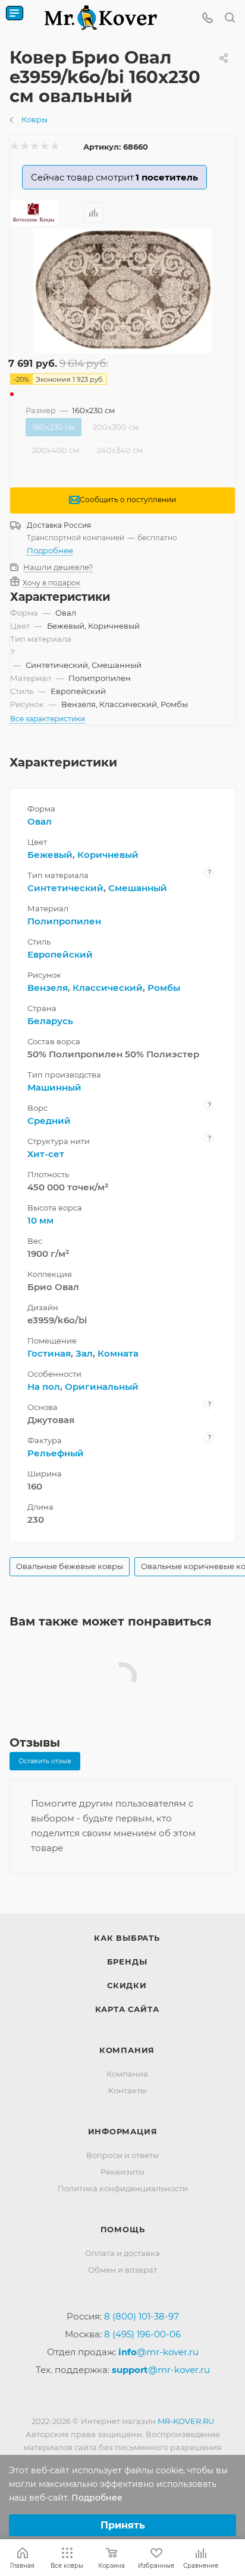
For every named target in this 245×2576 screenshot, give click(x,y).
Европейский (60, 954)
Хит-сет (46, 1154)
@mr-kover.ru (158, 2352)
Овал (40, 821)
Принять (123, 2525)
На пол (44, 1387)
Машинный (54, 1087)
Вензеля (48, 988)
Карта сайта (127, 2009)
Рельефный (56, 1453)
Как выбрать (127, 1938)
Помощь (123, 2229)
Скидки (127, 1985)
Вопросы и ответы (122, 2155)
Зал (84, 1353)
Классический (108, 988)
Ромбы (164, 988)
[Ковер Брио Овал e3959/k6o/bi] (122, 291)
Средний (49, 1121)
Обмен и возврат (122, 2270)
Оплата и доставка (122, 2253)
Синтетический (65, 888)
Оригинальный (102, 1387)
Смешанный (138, 888)
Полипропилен (64, 921)
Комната (118, 1353)
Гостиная (49, 1353)
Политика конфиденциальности (123, 2188)
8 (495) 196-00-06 (142, 2334)
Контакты (127, 2090)
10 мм (40, 1220)
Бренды (127, 1962)
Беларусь (50, 1021)
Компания (127, 2050)
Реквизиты (122, 2172)
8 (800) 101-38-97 (142, 2316)
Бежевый (50, 855)
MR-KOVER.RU (186, 2421)
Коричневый (108, 855)
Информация (123, 2131)
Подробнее (50, 550)
